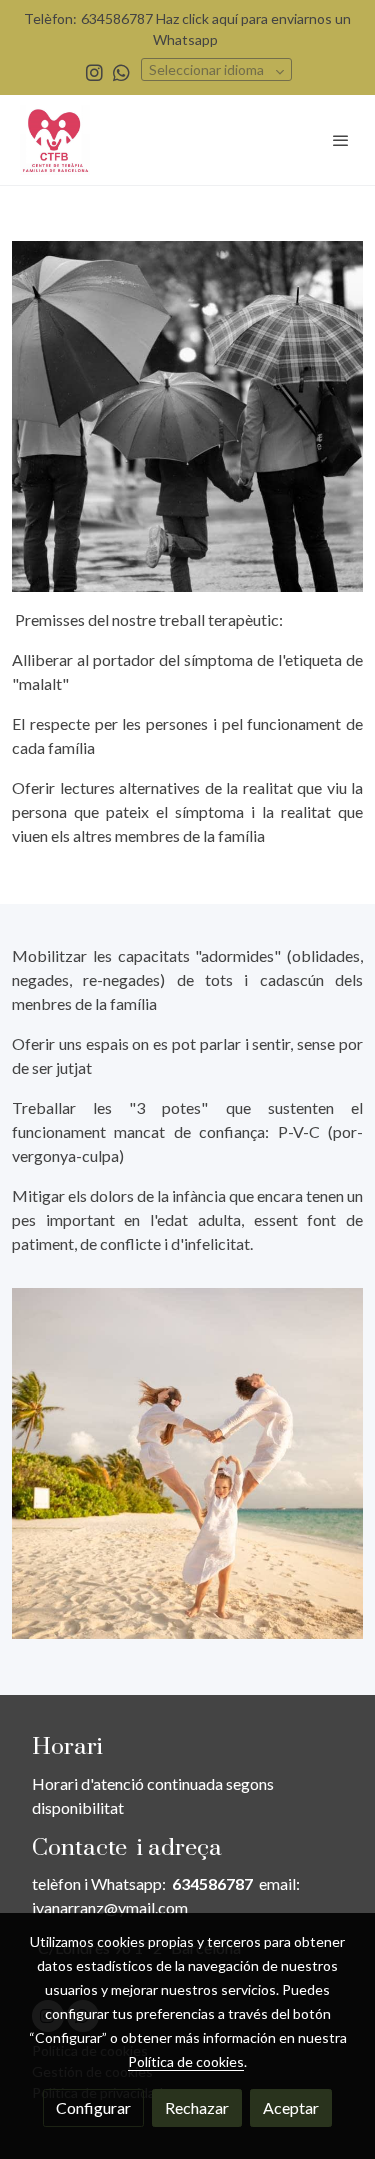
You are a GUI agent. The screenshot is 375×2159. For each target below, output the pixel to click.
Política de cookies (186, 2061)
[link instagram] (94, 71)
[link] (55, 140)
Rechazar (197, 2107)
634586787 (212, 1883)
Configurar (93, 2107)
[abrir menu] (341, 140)
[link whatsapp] (121, 71)
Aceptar (291, 2107)
